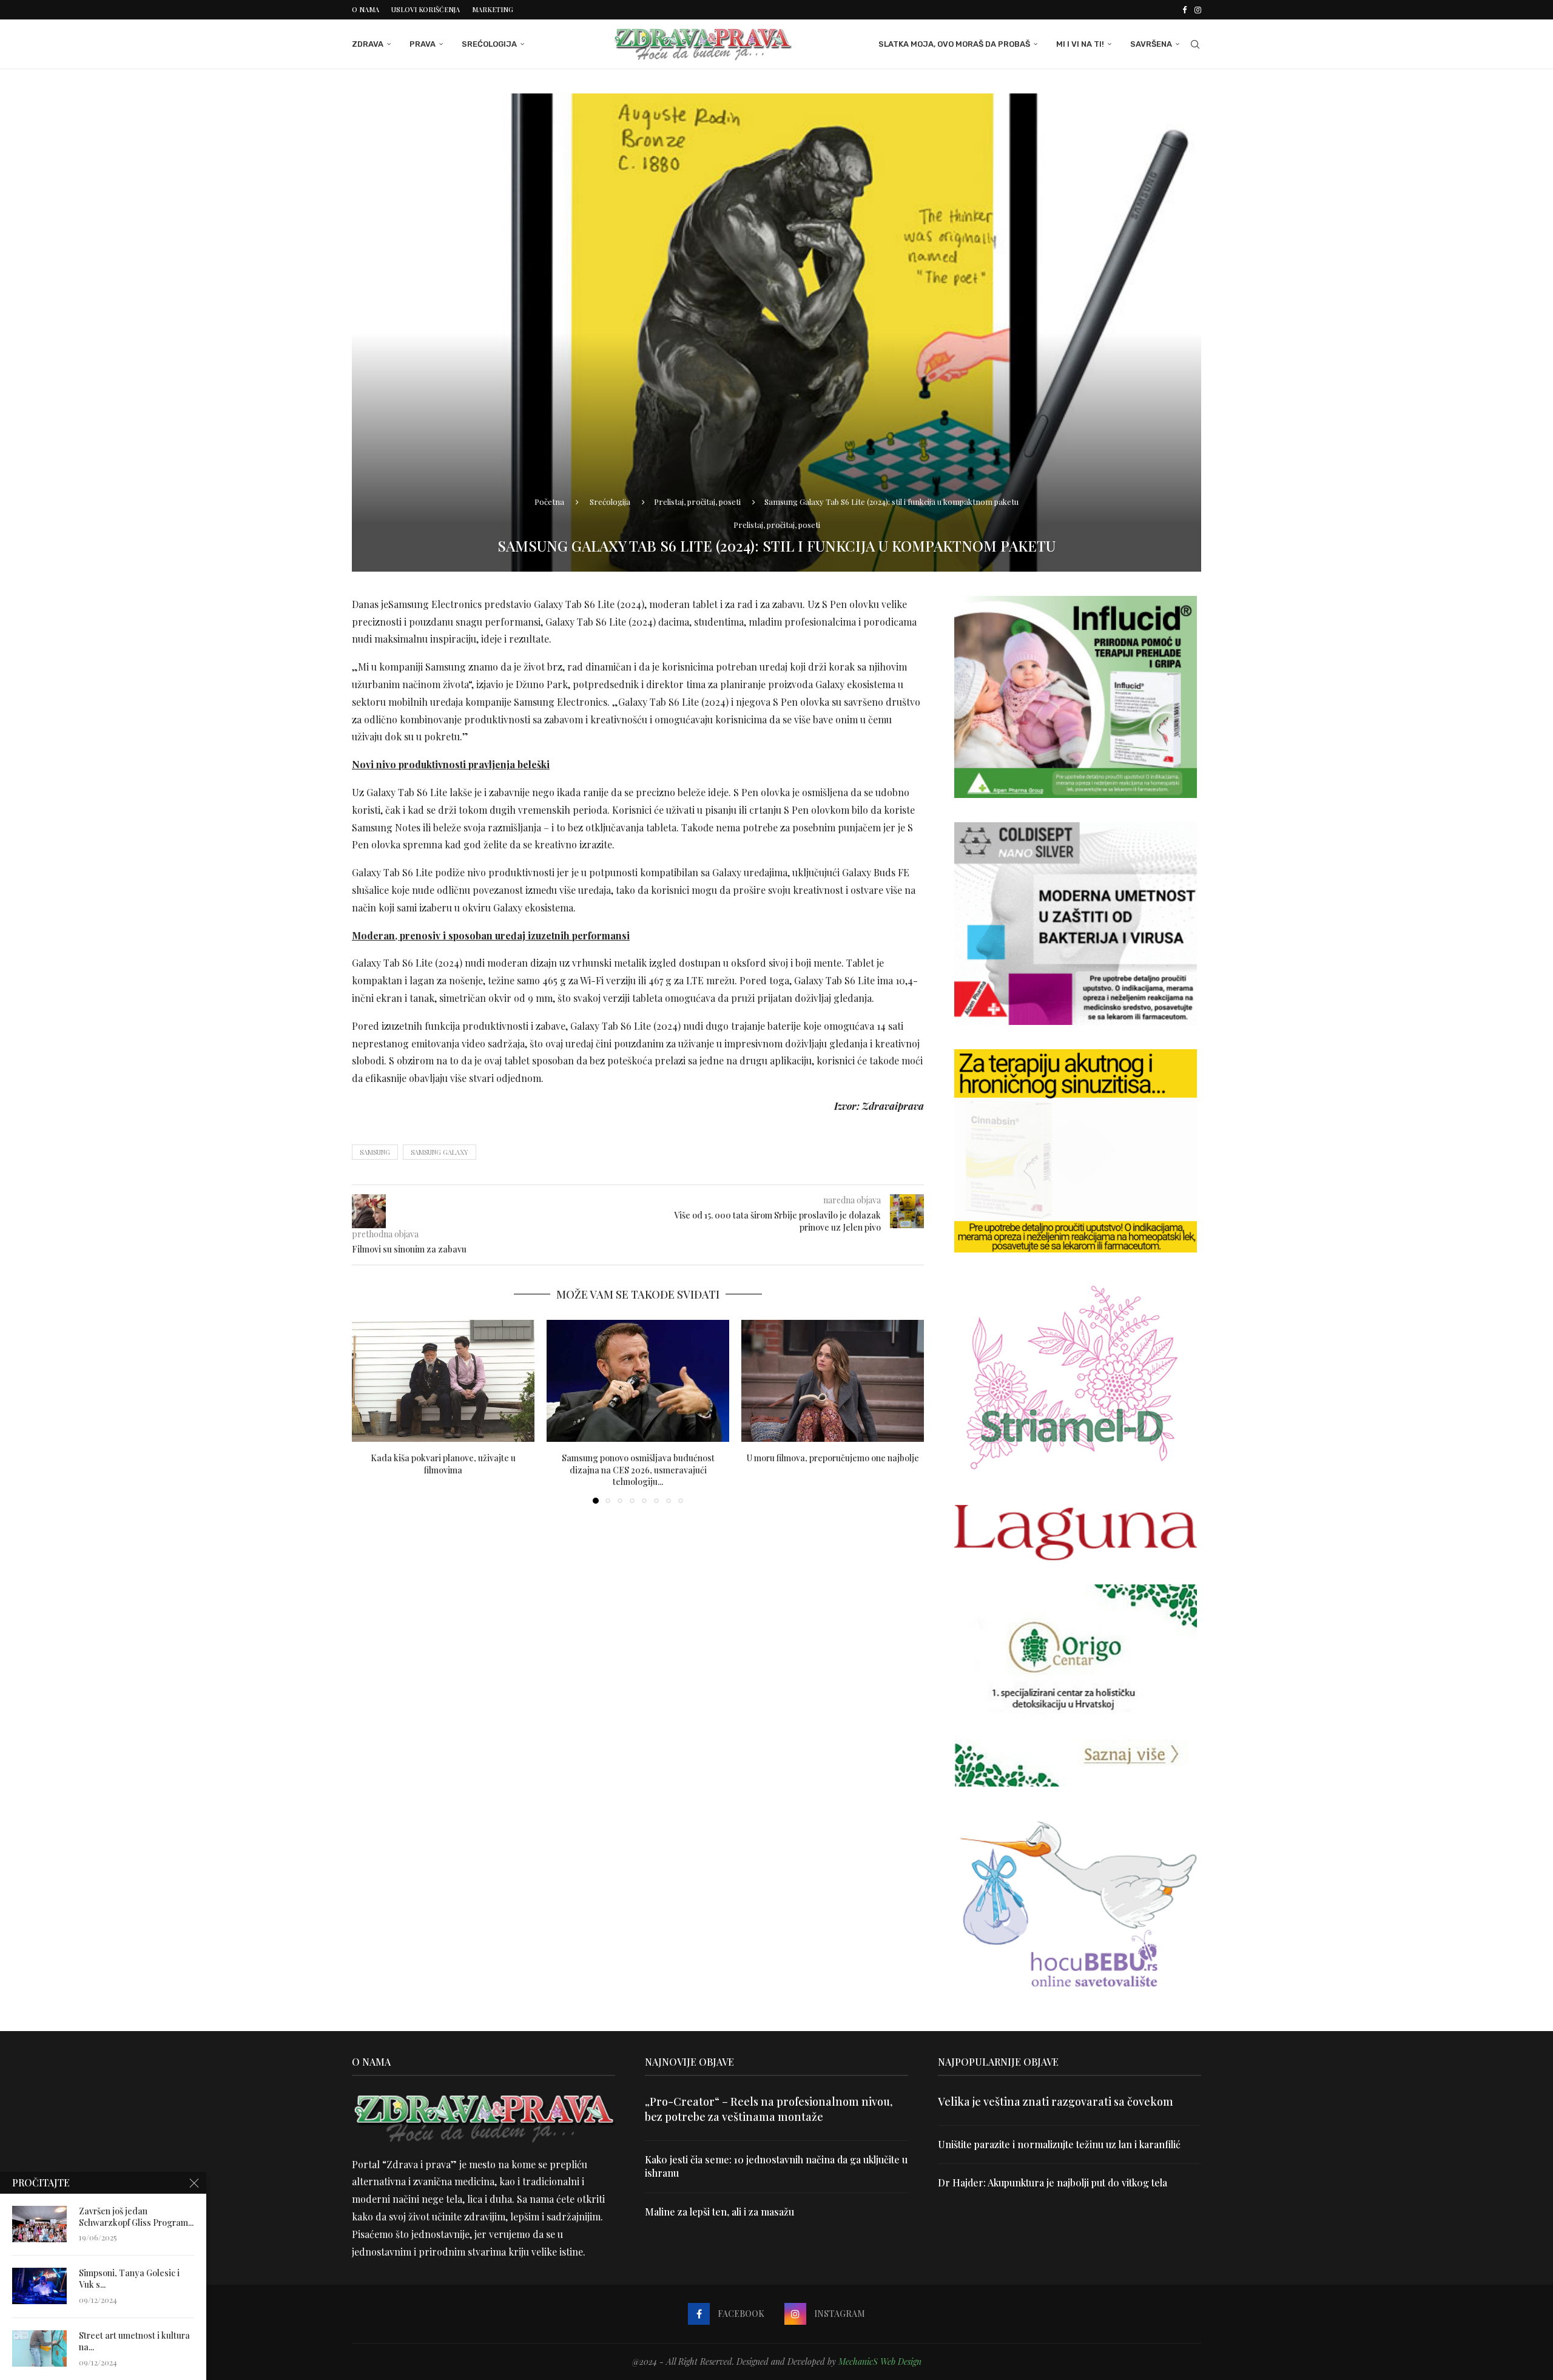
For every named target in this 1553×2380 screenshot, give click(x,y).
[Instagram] (1198, 10)
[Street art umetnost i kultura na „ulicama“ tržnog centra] (39, 2348)
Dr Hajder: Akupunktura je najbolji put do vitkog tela (1053, 2182)
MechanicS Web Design (880, 2361)
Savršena (1151, 44)
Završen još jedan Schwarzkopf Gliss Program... (136, 2217)
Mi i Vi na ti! (1080, 44)
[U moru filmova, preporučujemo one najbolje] (833, 1381)
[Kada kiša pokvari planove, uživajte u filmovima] (443, 1381)
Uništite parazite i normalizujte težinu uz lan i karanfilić (1059, 2144)
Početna (549, 502)
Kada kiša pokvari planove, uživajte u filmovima (443, 1464)
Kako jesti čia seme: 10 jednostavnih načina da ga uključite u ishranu (776, 2166)
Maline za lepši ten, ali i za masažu (719, 2212)
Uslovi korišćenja (426, 9)
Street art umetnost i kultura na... (134, 2341)
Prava (423, 44)
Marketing (493, 9)
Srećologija (489, 44)
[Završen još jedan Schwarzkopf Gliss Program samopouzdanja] (39, 2224)
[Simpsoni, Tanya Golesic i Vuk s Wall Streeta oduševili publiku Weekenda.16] (39, 2286)
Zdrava (368, 44)
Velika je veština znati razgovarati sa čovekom (1056, 2101)
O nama (366, 9)
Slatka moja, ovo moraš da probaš (954, 44)
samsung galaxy (440, 1152)
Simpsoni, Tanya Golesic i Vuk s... (129, 2279)
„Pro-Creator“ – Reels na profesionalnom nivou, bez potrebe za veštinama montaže (769, 2109)
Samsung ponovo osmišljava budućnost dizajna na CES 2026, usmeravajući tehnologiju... (638, 1470)
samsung (375, 1152)
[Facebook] (1184, 10)
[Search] (1195, 44)
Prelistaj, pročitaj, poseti (697, 502)
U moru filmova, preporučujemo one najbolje (833, 1458)
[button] (368, 1411)
